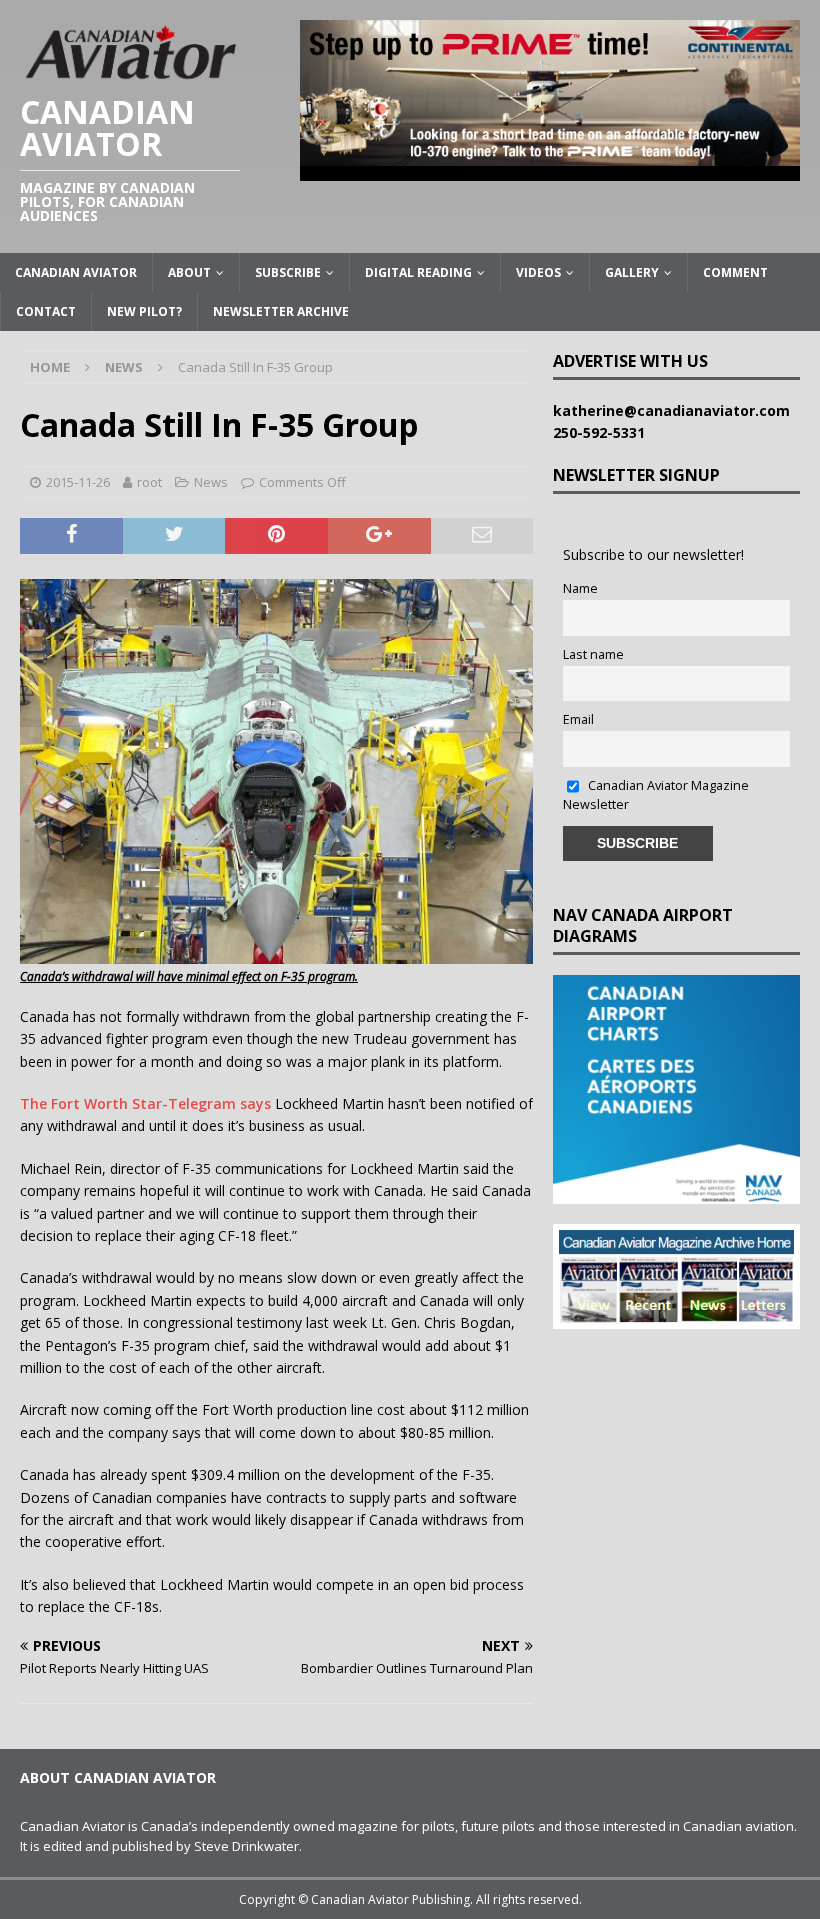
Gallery (632, 272)
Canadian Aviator (76, 272)
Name (580, 588)
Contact (46, 311)
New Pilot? (144, 311)
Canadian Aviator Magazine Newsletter (656, 795)
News (211, 482)
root (149, 482)
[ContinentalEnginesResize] (550, 168)
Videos (538, 272)
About (189, 272)
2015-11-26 (78, 482)
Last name (593, 654)
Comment (735, 272)
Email (578, 719)
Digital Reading (418, 272)
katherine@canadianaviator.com (675, 410)
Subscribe (288, 272)
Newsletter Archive (281, 311)
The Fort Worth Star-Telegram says (145, 1103)
